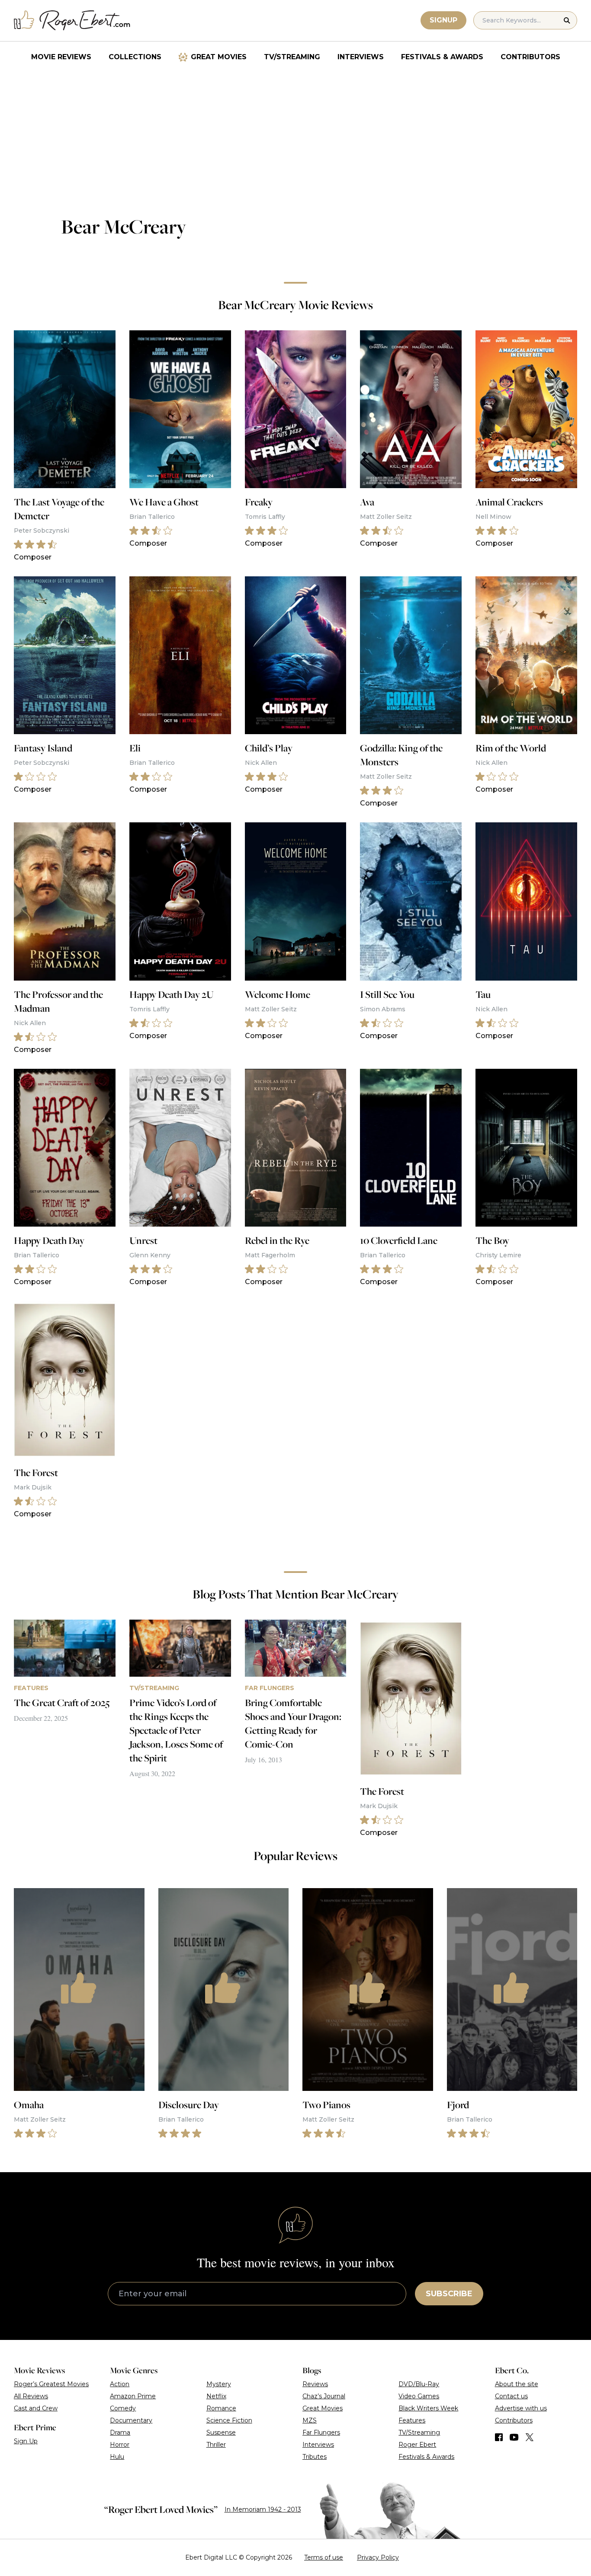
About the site (517, 2384)
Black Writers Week (428, 2408)
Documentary (131, 2420)
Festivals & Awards (442, 57)
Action (120, 2384)
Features (412, 2420)
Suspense (221, 2432)
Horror (120, 2445)
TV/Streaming (292, 57)
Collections (135, 57)
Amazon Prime (133, 2396)
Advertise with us (521, 2408)
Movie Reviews (61, 57)
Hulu (117, 2457)
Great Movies (219, 57)
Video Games (419, 2396)
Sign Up (26, 2441)
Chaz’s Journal (324, 2396)
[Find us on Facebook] (499, 2437)
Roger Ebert (417, 2445)
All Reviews (31, 2396)
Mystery (219, 2384)
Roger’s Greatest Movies (51, 2384)
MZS (310, 2420)
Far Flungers (321, 2432)
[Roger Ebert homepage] (72, 21)
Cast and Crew (36, 2408)
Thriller (216, 2445)
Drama (120, 2432)
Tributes (315, 2457)
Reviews (315, 2384)
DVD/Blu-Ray (419, 2384)
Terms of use (324, 2557)
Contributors (530, 57)
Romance (221, 2408)
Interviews (361, 57)
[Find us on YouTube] (514, 2437)
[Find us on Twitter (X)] (530, 2437)
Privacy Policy (378, 2557)
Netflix (216, 2396)
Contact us (511, 2396)
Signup (443, 20)
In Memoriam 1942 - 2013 (263, 2509)
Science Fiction (229, 2420)
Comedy (123, 2408)
